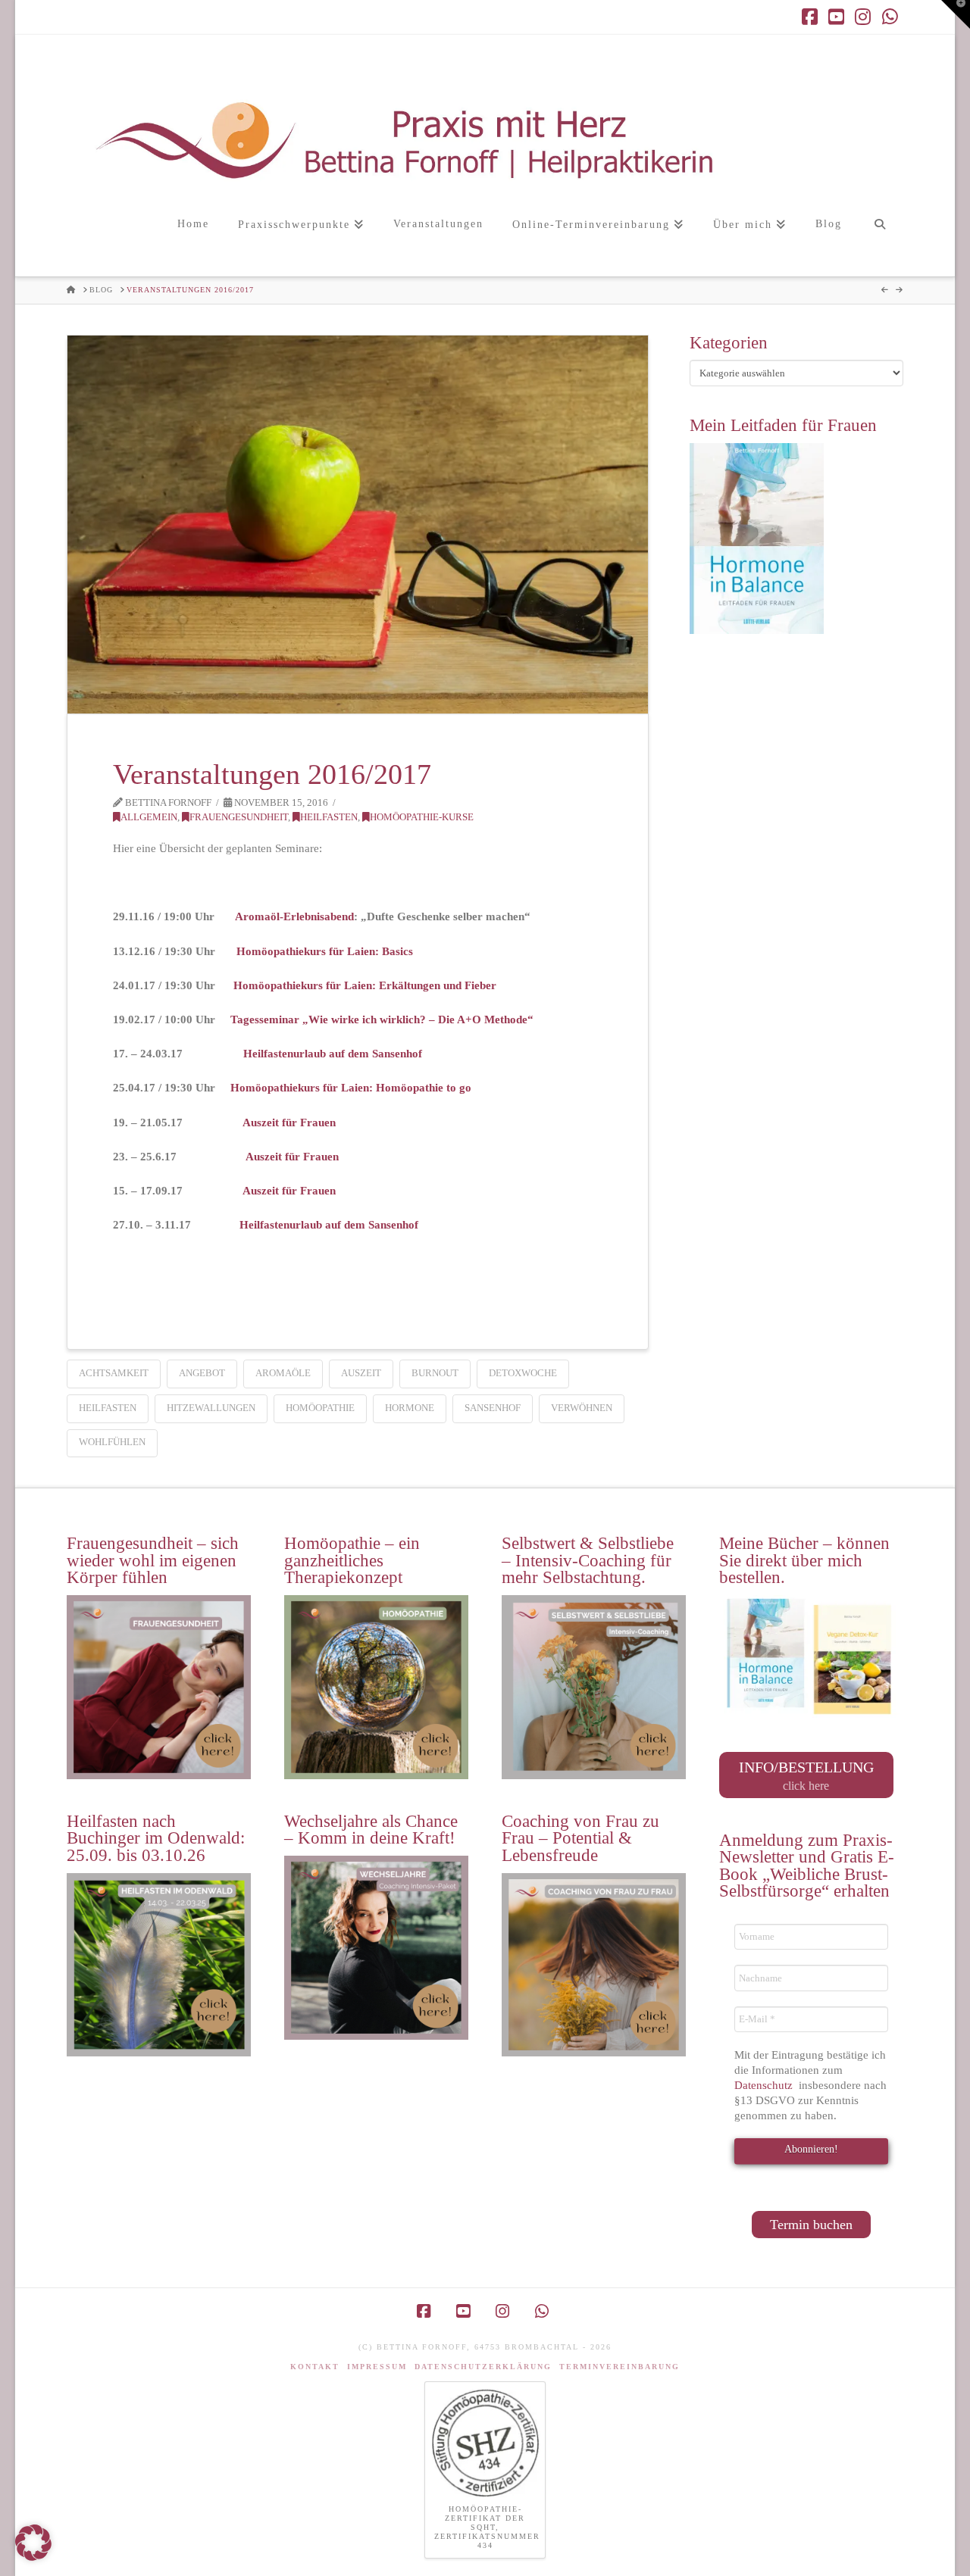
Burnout (435, 1373)
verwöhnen (582, 1408)
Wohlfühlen (112, 1442)
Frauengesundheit (239, 817)
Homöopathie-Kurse (422, 817)
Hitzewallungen (211, 1408)
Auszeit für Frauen (289, 1123)
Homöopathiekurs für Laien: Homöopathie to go (351, 1088)
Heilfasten (329, 817)
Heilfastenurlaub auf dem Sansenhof (333, 1054)
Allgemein (149, 817)
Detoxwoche (523, 1373)
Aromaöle (283, 1373)
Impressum (377, 2367)
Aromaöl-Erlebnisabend (294, 916)
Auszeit (361, 1373)
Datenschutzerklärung (483, 2367)
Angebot (202, 1373)
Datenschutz (765, 2085)
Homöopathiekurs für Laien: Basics (325, 951)
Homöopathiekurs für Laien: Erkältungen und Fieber (365, 985)
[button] (956, 14)
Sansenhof (493, 1408)
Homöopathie (320, 1408)
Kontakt (315, 2367)
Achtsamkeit (114, 1373)
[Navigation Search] (879, 240)
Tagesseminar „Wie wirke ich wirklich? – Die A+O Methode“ (382, 1019)
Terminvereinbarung (620, 2367)
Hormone (410, 1408)
